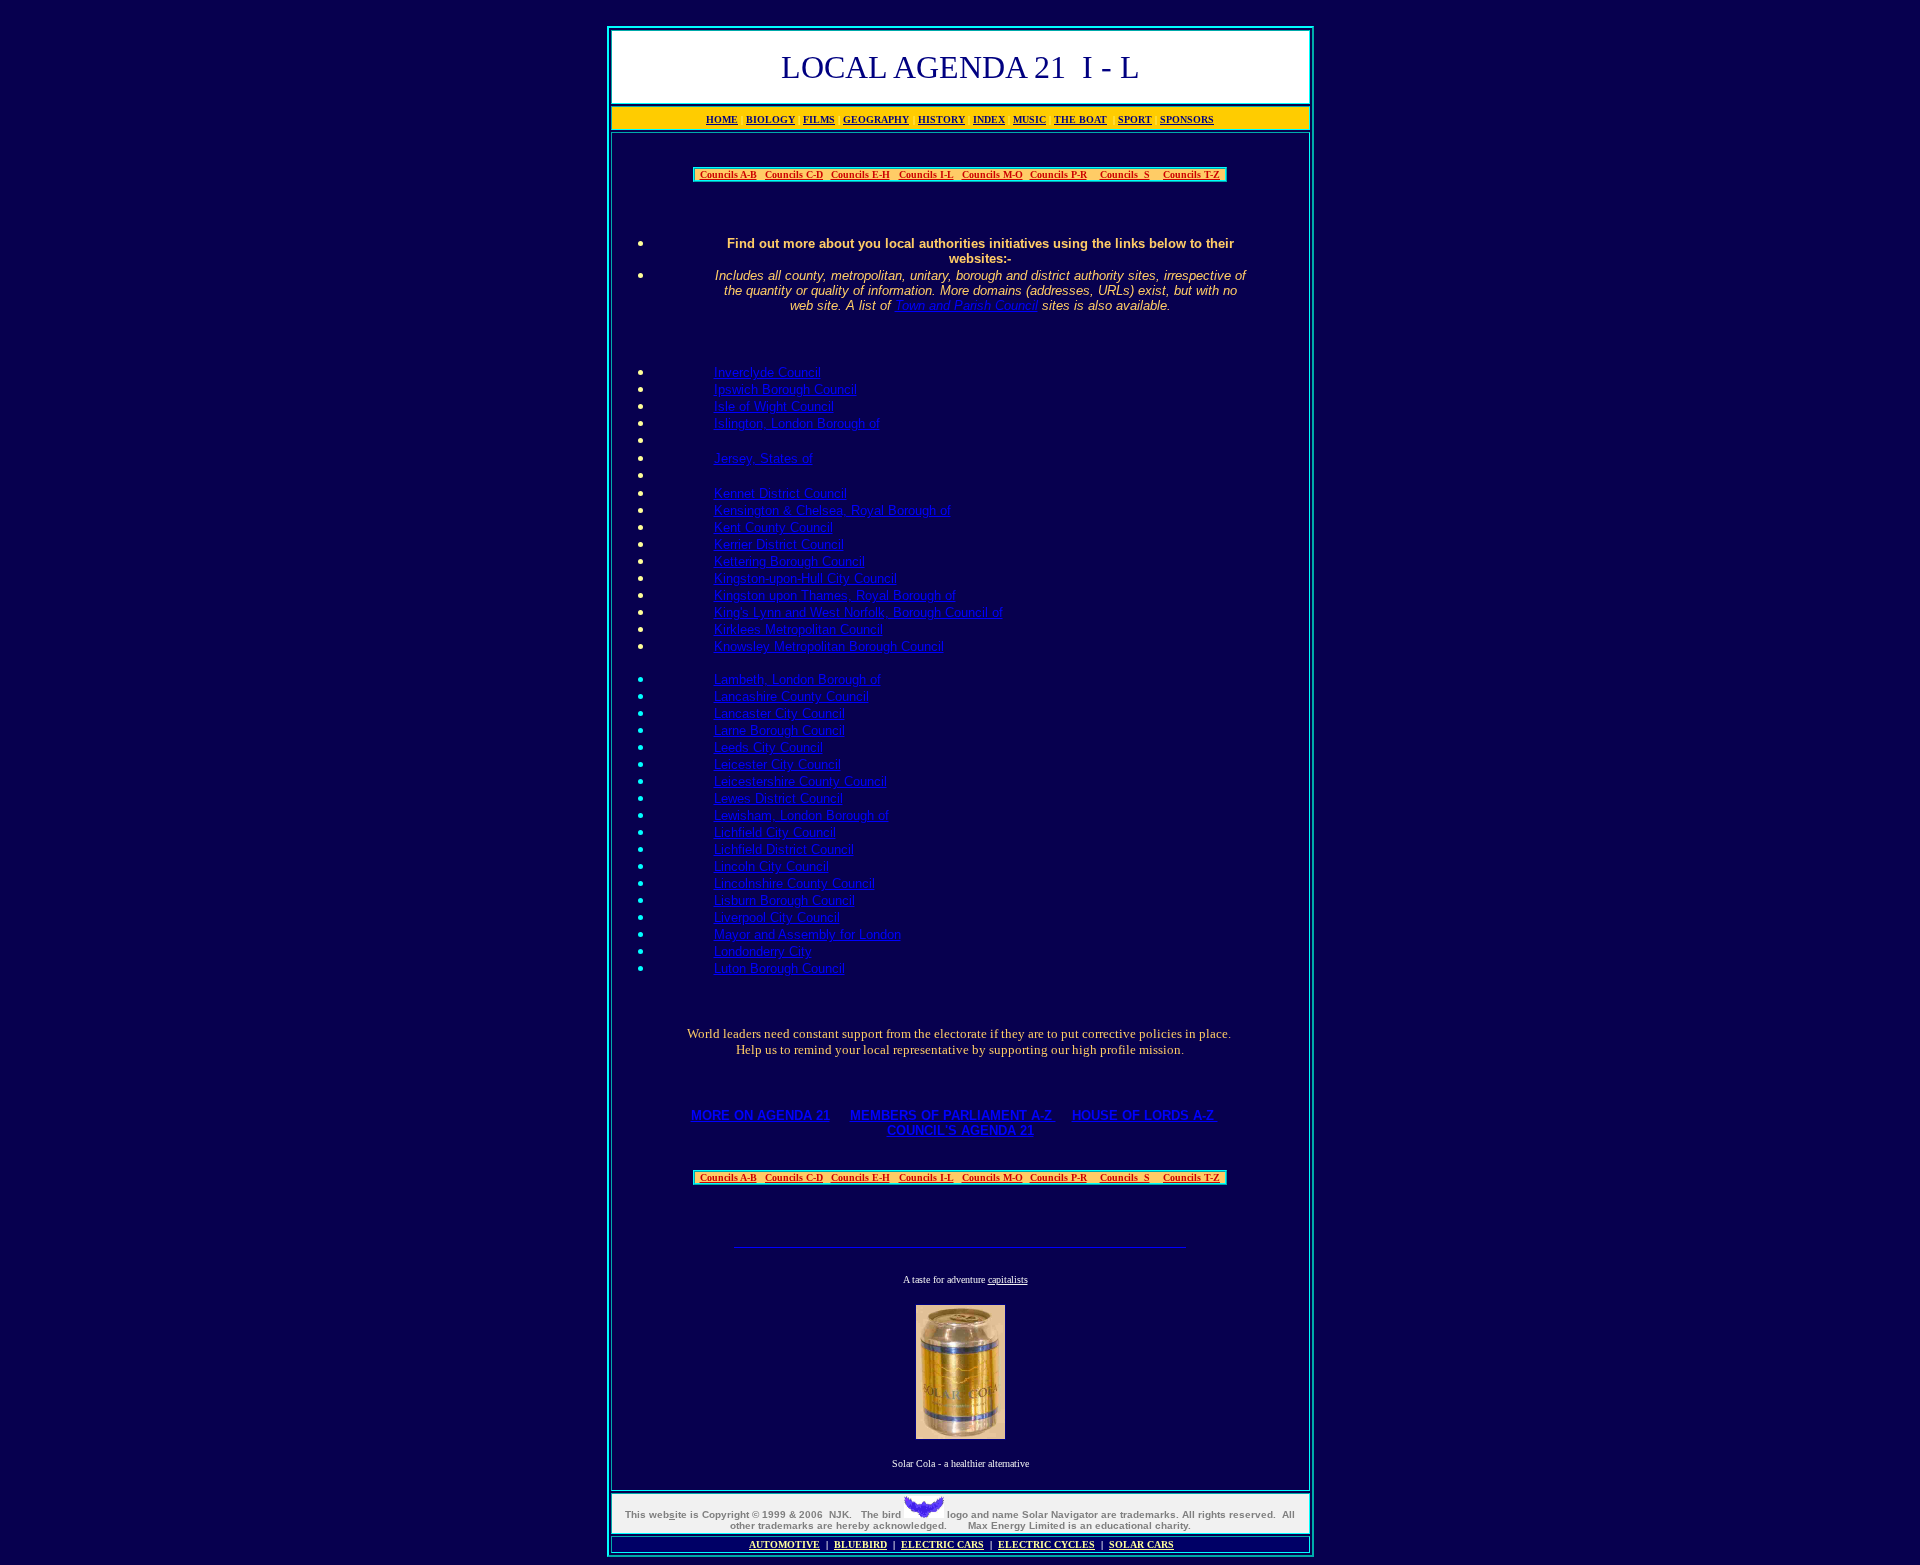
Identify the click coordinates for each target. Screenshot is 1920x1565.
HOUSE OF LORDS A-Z (1145, 1115)
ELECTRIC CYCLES (1046, 1544)
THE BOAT (1080, 119)
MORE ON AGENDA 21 (760, 1115)
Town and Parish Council (966, 305)
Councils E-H (860, 174)
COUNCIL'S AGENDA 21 (960, 1130)
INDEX (989, 119)
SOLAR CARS (1141, 1544)
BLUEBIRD (860, 1544)
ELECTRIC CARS (942, 1544)
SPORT (1135, 119)
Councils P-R (1058, 174)
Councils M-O (992, 174)
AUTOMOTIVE (784, 1544)
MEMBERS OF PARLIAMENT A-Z (953, 1115)
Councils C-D (794, 174)
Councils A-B (728, 174)
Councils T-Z (1191, 174)
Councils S (1125, 174)
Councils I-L (926, 174)
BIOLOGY (770, 119)
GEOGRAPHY (876, 119)
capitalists (1008, 1279)
